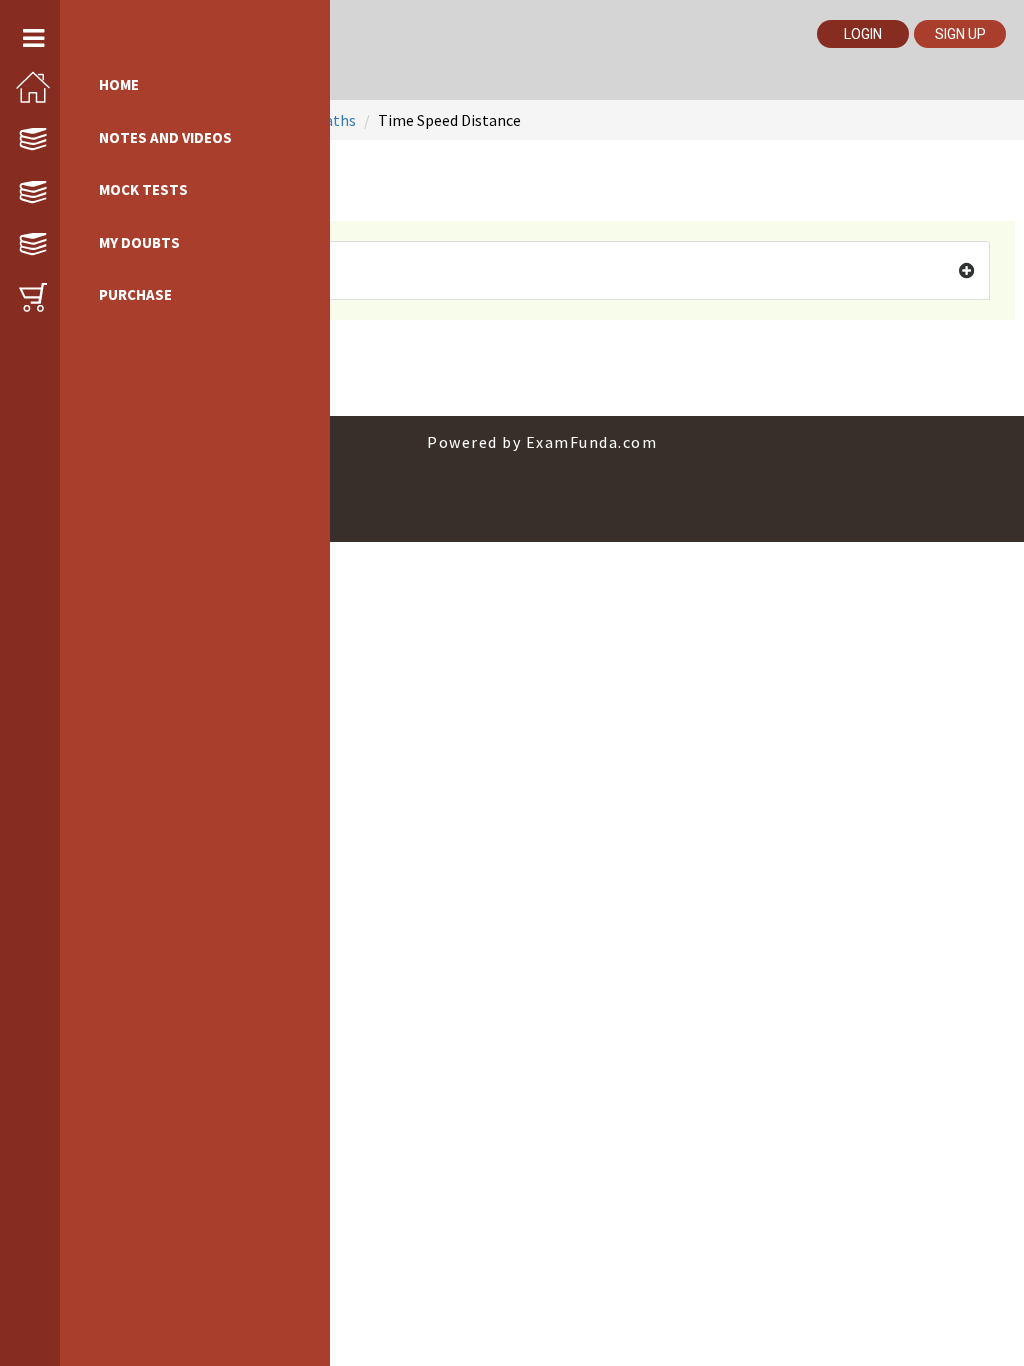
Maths (334, 120)
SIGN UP (960, 34)
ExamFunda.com (592, 442)
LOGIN (863, 34)
